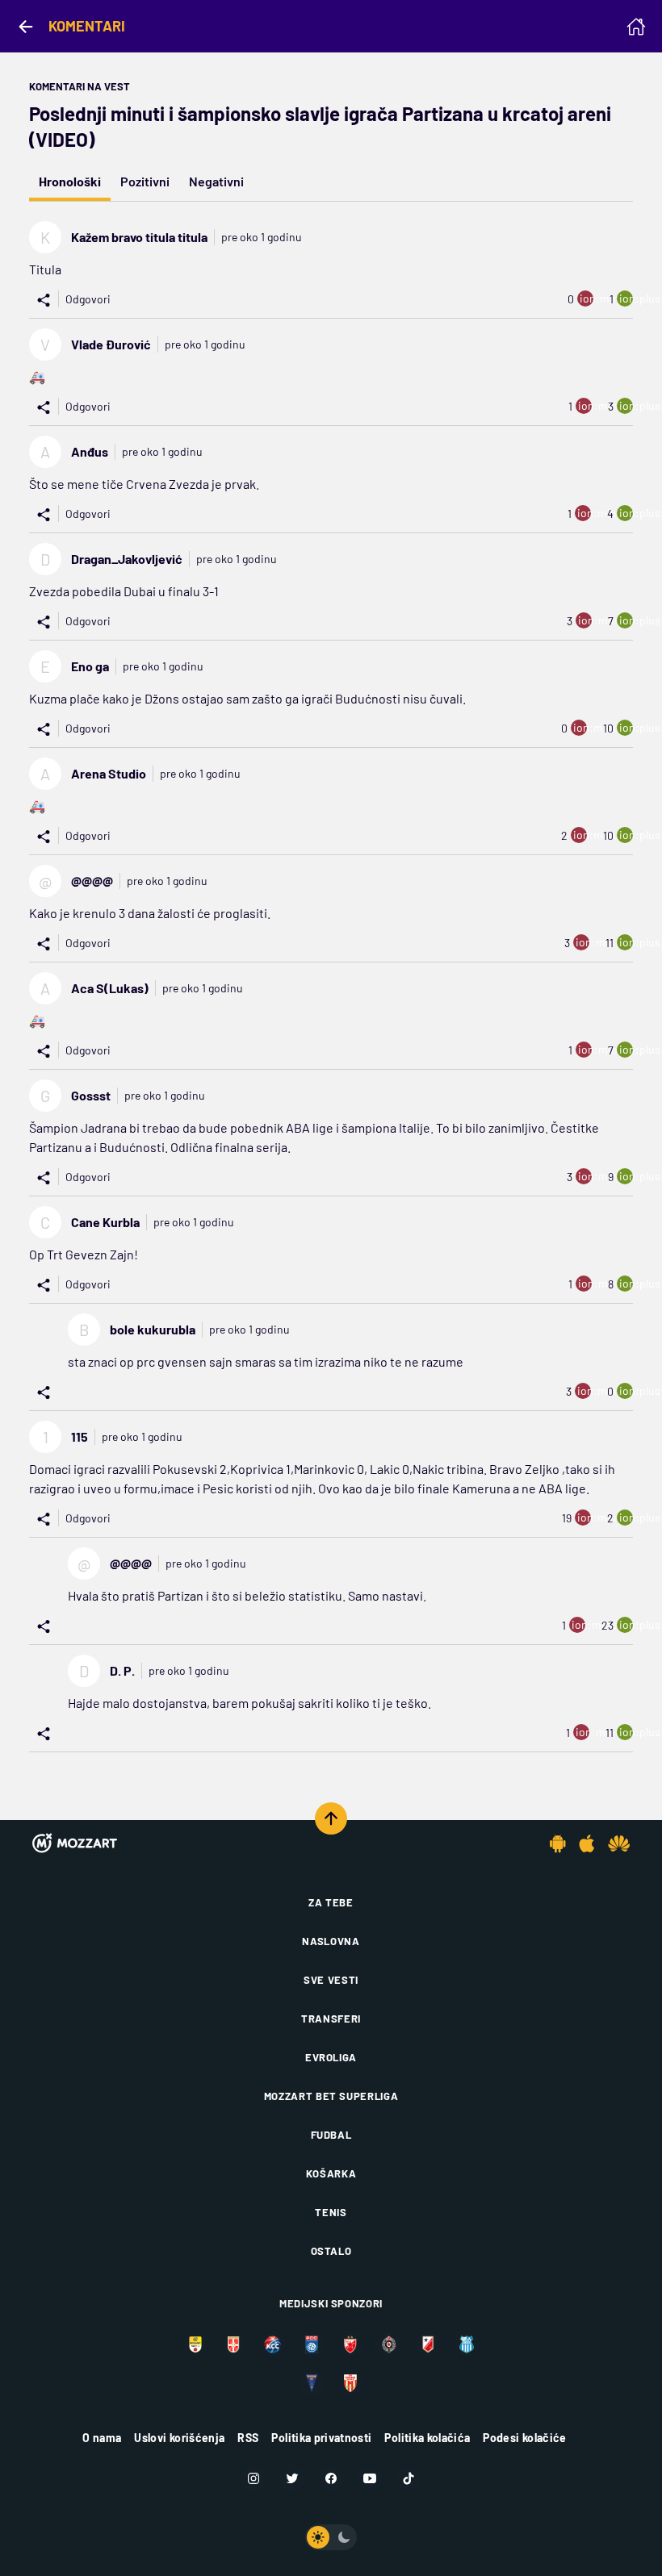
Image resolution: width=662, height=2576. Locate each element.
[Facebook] (331, 2478)
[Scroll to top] (331, 1818)
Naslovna (331, 1941)
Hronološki (70, 181)
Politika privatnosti (321, 2438)
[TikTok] (409, 2478)
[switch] (331, 2537)
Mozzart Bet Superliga (331, 2096)
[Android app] (558, 1843)
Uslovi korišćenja (179, 2438)
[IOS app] (587, 1843)
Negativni (216, 181)
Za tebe (331, 1902)
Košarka (331, 2173)
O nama (102, 2438)
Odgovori (88, 299)
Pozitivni (145, 181)
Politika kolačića (427, 2438)
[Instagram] (253, 2478)
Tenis (331, 2212)
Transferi (331, 2019)
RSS (248, 2438)
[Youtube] (370, 2478)
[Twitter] (292, 2478)
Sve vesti (331, 1980)
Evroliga (331, 2057)
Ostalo (331, 2251)
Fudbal (331, 2135)
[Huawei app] (619, 1843)
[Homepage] (636, 27)
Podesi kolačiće (524, 2438)
